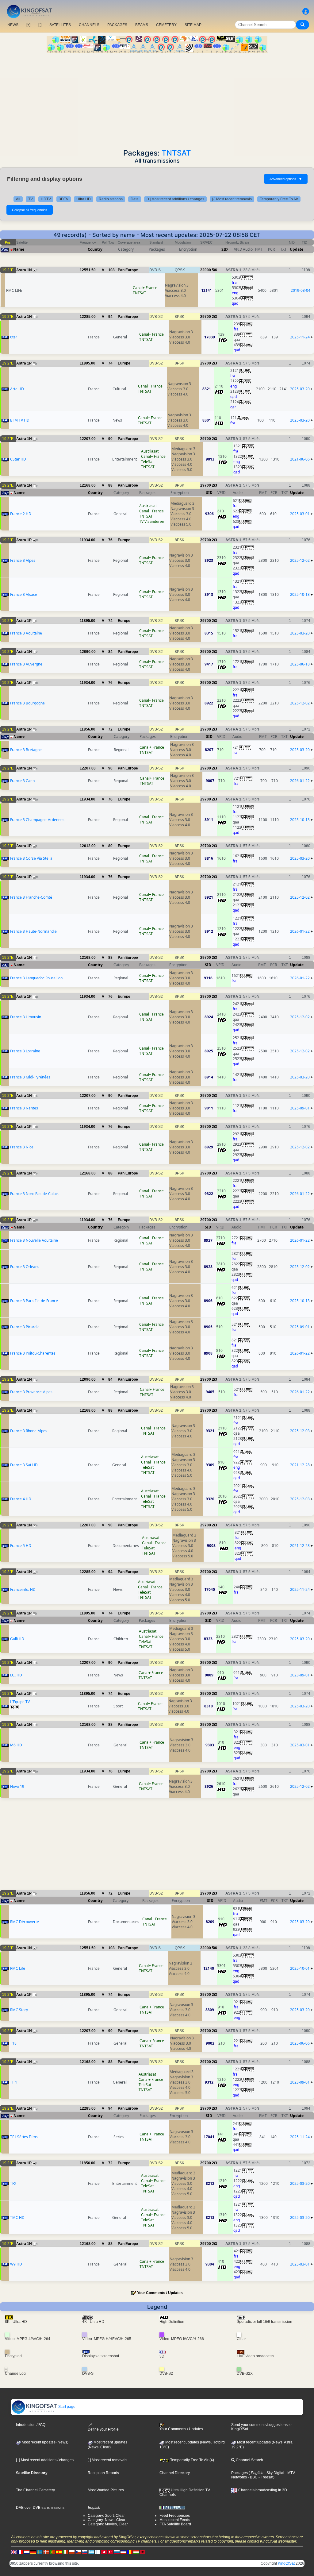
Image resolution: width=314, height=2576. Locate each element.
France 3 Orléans (25, 1267)
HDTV (46, 199)
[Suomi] (98, 2552)
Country (95, 249)
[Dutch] (27, 2552)
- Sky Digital (274, 2473)
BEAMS (142, 25)
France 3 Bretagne (26, 750)
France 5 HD (21, 1546)
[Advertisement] (157, 99)
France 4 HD (21, 1499)
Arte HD (17, 389)
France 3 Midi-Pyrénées (30, 1077)
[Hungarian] (136, 2552)
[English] (14, 2552)
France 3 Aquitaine (26, 633)
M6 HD (16, 1745)
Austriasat (150, 451)
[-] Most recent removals (232, 199)
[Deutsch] (33, 2552)
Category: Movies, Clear (108, 2524)
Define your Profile (103, 2429)
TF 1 (14, 2082)
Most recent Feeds (175, 2520)
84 (110, 652)
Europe (124, 363)
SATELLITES (60, 25)
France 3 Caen (22, 781)
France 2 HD (21, 514)
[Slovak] (85, 2552)
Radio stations (111, 199)
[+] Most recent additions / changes (175, 199)
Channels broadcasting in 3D (262, 2490)
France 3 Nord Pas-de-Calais (34, 1194)
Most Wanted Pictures (106, 2490)
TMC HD (17, 2217)
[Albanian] (143, 2552)
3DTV (64, 199)
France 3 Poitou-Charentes (33, 1353)
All (18, 199)
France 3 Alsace (24, 594)
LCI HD (16, 1675)
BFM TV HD (20, 420)
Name (19, 249)
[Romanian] (130, 2552)
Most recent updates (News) (45, 2442)
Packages (239, 2473)
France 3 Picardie (25, 1327)
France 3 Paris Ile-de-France (34, 1301)
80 (110, 846)
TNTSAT (176, 153)
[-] (40, 25)
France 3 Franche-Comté (31, 897)
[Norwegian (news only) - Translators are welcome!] (46, 2552)
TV (31, 199)
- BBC (252, 2477)
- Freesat (265, 2477)
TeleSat (147, 462)
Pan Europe (128, 270)
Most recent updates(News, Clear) (107, 2445)
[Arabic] (104, 2552)
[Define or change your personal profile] (306, 12)
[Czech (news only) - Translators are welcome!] (78, 2552)
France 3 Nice (22, 1147)
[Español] (59, 2552)
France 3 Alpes (23, 560)
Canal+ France (145, 288)
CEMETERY (166, 25)
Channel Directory (175, 2473)
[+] (28, 25)
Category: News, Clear (107, 2520)
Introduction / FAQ (31, 2425)
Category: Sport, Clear (106, 2516)
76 (110, 540)
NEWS (13, 25)
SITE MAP (193, 25)
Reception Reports (103, 2473)
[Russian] (117, 2552)
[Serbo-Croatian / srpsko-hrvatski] (123, 2552)
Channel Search (249, 2460)
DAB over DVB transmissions (40, 2508)
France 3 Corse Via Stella (31, 858)
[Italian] (65, 2552)
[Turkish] (110, 2552)
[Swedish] (40, 2552)
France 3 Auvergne (26, 664)
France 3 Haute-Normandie (33, 931)
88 (110, 485)
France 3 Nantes (24, 1108)
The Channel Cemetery (35, 2490)
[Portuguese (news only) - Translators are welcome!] (52, 2552)
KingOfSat (286, 2563)
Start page (66, 2407)
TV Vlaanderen (152, 521)
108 (111, 270)
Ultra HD (84, 199)
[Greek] (91, 2552)
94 (110, 317)
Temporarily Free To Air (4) (192, 2460)
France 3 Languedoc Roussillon (36, 978)
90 (110, 439)
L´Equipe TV (20, 1702)
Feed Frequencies (175, 2516)
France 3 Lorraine (25, 1051)
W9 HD (16, 2264)
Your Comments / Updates (160, 2293)
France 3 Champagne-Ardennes (37, 820)
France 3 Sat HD (24, 1465)
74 (110, 363)
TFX (13, 2183)
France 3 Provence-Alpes (31, 1392)
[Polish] (72, 2552)
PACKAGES (117, 25)
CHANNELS (89, 25)
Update (297, 249)
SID (225, 249)
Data (135, 199)
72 (110, 729)
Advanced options (286, 179)
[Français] (20, 2552)
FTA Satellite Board (175, 2524)
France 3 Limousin (26, 1017)
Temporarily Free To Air (279, 199)
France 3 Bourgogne (27, 703)
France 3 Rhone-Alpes (29, 1431)
